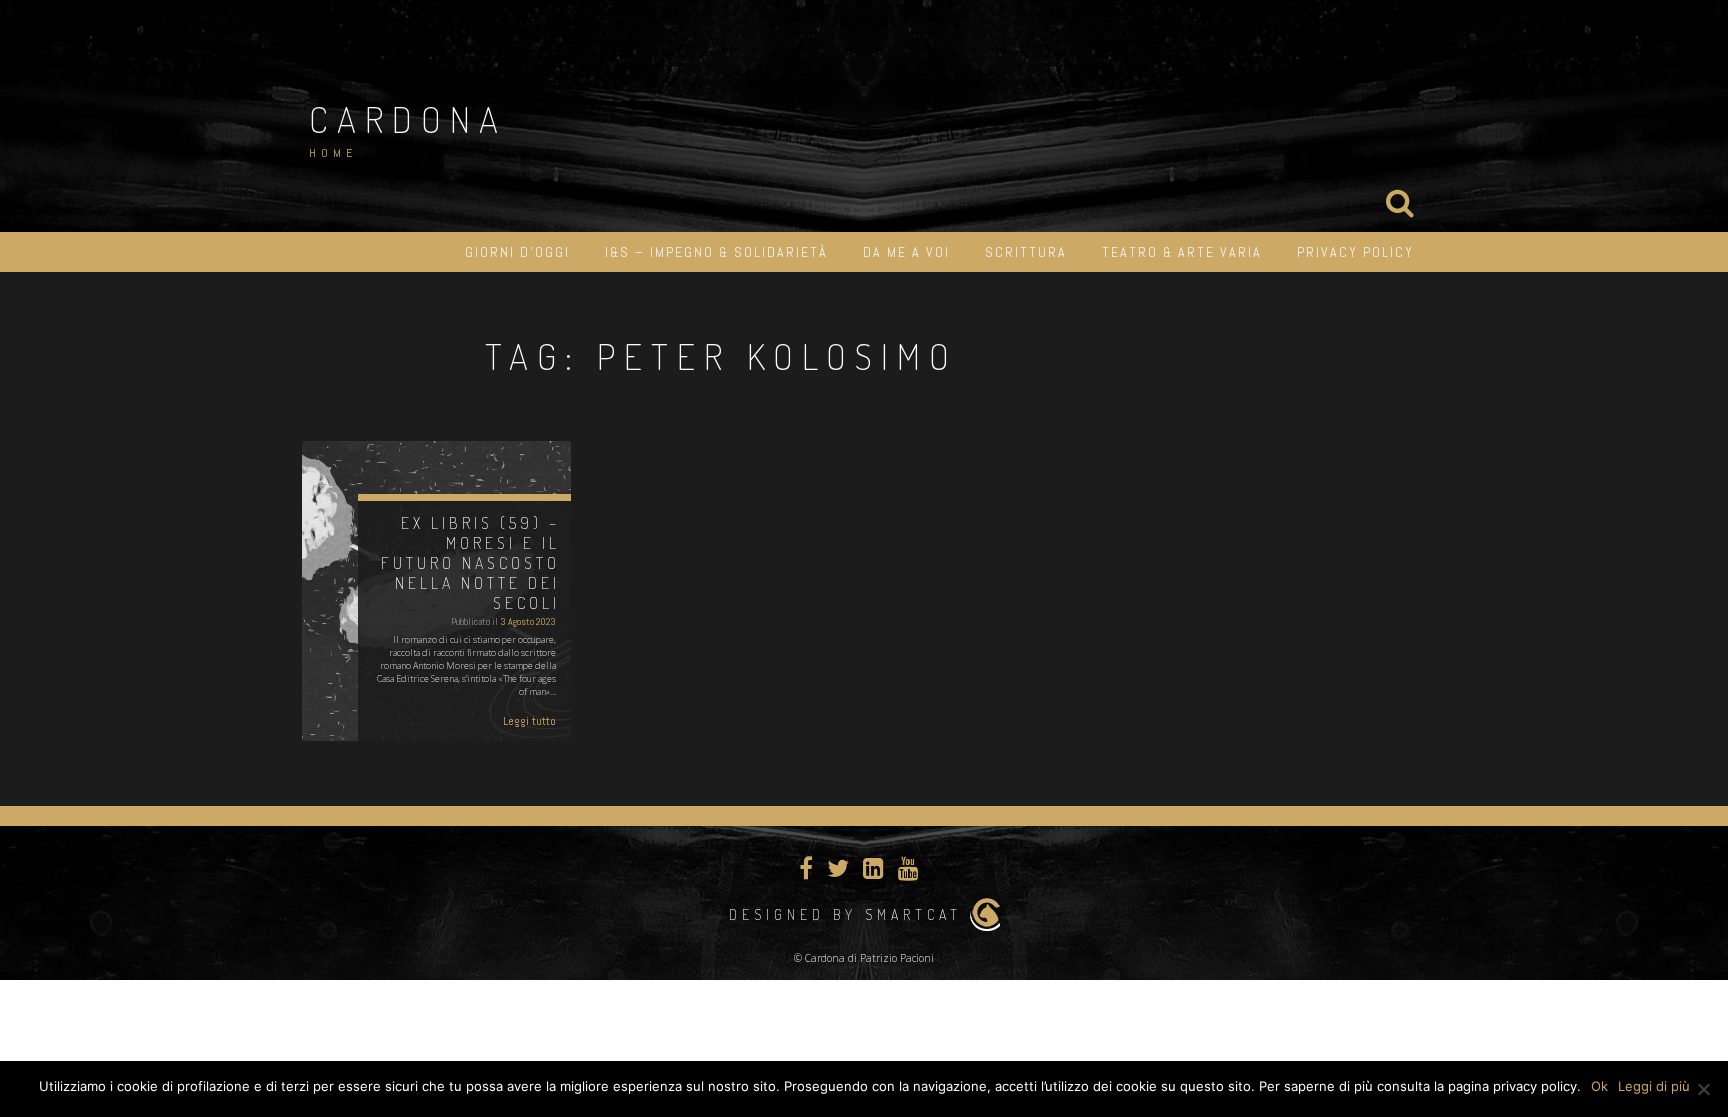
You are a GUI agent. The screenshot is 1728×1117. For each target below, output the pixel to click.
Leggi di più (1654, 1086)
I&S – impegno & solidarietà (716, 252)
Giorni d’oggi (517, 252)
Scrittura (1026, 252)
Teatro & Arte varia (1182, 252)
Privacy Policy (1355, 252)
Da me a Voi (906, 252)
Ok (1599, 1086)
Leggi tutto (529, 721)
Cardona (408, 119)
